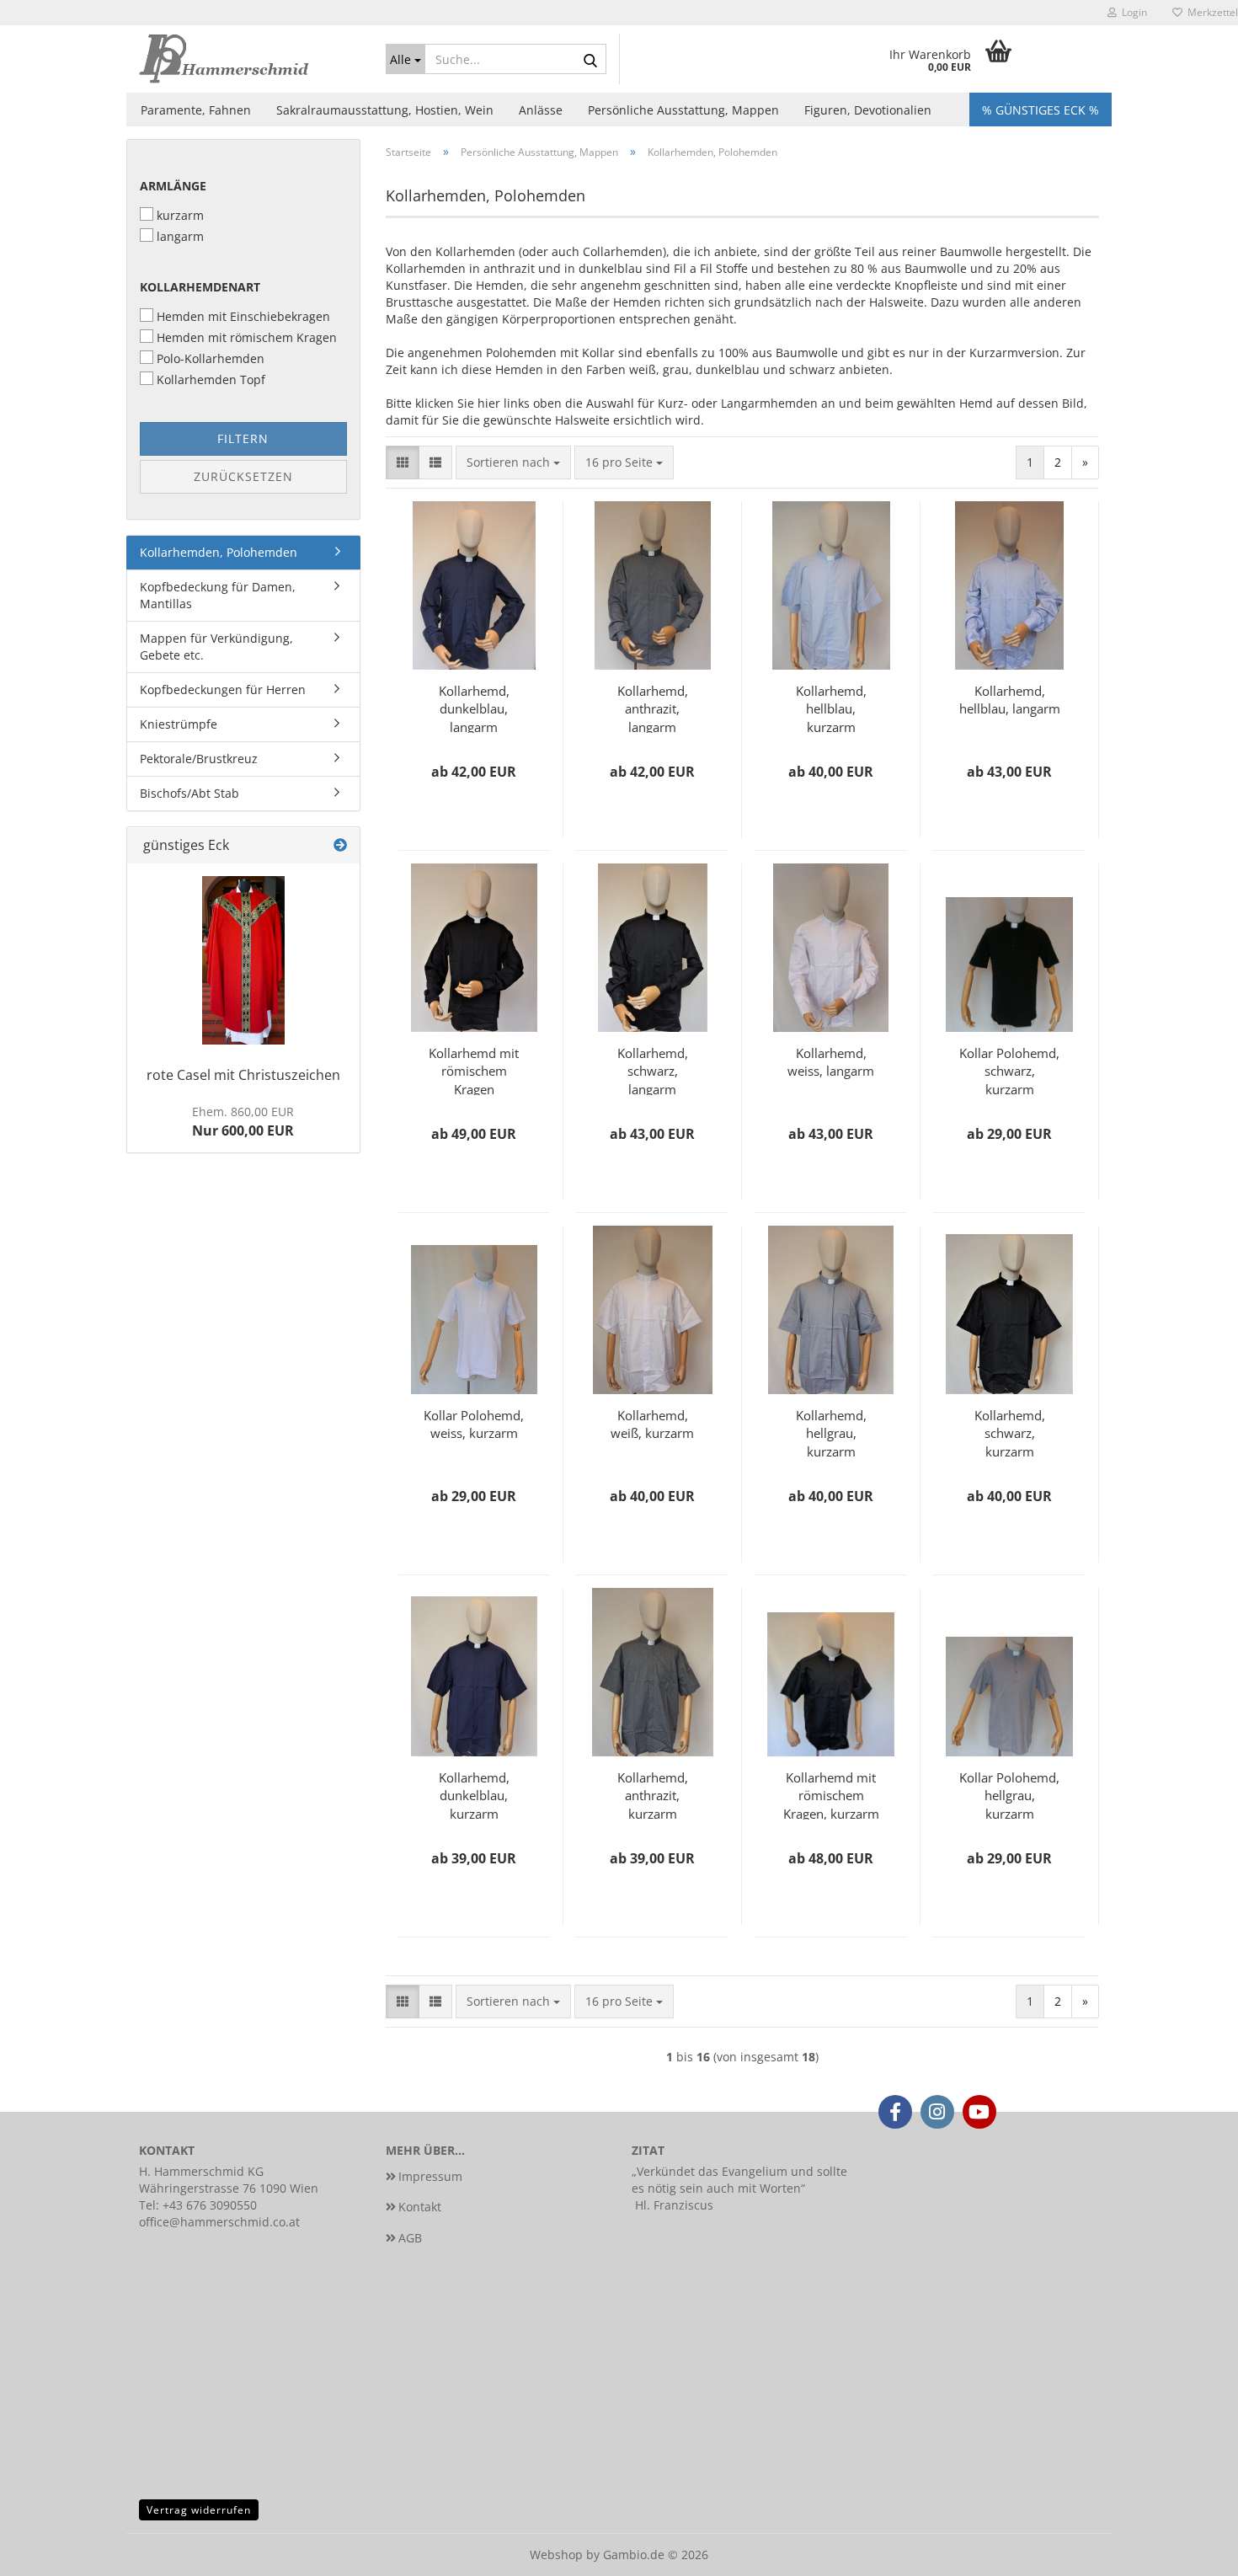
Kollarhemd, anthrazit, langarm (653, 708)
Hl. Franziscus (674, 2205)
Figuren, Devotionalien (868, 110)
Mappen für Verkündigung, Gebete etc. (216, 647)
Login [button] (1132, 12)
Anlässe (541, 110)
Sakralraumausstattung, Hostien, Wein (385, 110)
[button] (403, 462)
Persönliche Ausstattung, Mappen (683, 110)
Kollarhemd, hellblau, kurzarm (831, 708)
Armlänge (173, 186)
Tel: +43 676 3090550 (198, 2205)
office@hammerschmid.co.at (219, 2222)
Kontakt (420, 2207)
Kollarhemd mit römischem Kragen (474, 1070)
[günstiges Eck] (340, 845)
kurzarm (180, 215)
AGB (410, 2238)
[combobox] (513, 462)
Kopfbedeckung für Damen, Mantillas (218, 595)
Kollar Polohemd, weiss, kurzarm (474, 1424)
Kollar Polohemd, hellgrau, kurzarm (1009, 1794)
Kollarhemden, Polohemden (219, 552)
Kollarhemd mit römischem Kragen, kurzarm (831, 1794)
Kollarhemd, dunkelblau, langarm (474, 708)
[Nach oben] (1192, 2551)
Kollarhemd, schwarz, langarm (653, 1070)
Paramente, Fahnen (196, 110)
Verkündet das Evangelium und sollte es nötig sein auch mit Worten (739, 2180)
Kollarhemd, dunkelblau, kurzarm (474, 1794)
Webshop (556, 2555)
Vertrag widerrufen (199, 2510)
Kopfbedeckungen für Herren (223, 689)
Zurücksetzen (243, 476)
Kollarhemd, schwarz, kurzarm (1010, 1432)
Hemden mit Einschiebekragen (243, 316)
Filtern (243, 438)
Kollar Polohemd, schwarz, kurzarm (1009, 1070)
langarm (180, 236)
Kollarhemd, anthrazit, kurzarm (653, 1794)
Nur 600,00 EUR (243, 1122)
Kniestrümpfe (179, 724)
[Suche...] (590, 60)
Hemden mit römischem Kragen (247, 337)
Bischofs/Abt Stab (189, 793)
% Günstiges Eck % (1041, 110)
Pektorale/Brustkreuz (199, 759)
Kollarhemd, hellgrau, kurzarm (831, 1432)
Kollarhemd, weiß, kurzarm (652, 1424)
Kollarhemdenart (200, 287)
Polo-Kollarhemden (211, 358)
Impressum (430, 2176)
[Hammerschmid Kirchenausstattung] (250, 59)
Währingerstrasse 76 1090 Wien (229, 2188)
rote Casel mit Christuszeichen (243, 1075)
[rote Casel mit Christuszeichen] (243, 960)
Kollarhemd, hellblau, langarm (1010, 700)
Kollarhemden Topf (211, 379)
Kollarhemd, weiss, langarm (831, 1062)
